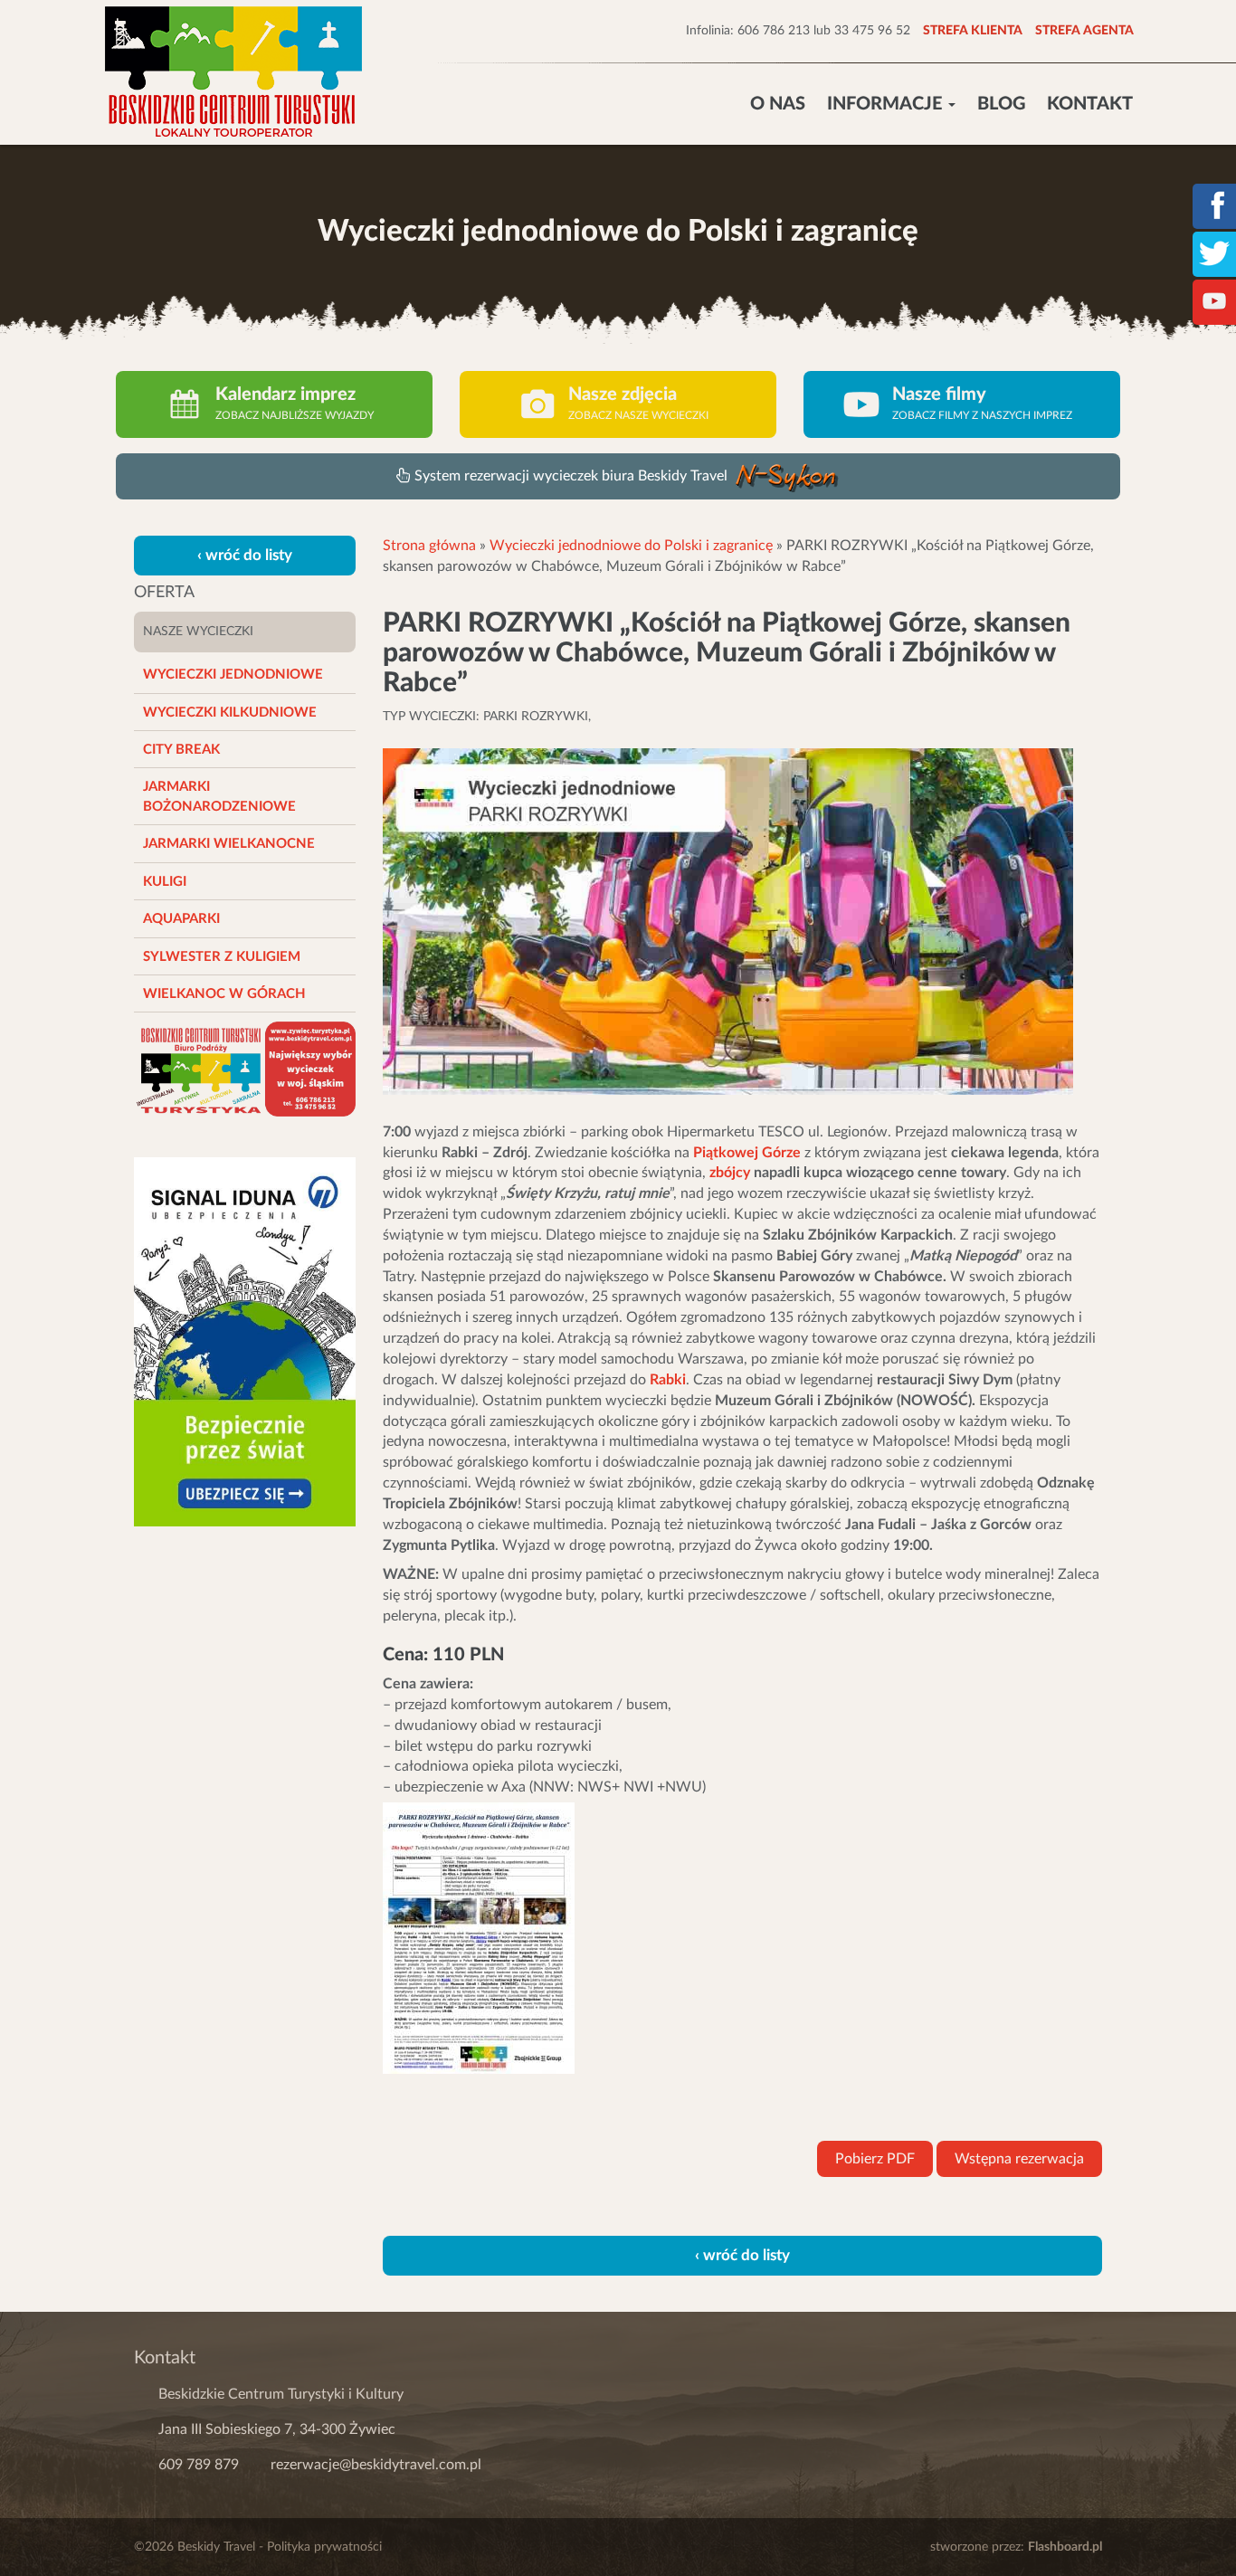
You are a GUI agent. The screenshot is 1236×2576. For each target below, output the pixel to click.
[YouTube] (1214, 300)
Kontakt (1090, 104)
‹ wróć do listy (245, 555)
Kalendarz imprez (285, 394)
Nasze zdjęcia (623, 394)
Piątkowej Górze (747, 1153)
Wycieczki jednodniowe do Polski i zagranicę (631, 546)
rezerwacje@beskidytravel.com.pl (376, 2465)
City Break (181, 750)
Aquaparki (181, 919)
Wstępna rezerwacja (1019, 2159)
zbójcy (730, 1173)
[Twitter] (1214, 252)
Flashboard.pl (1065, 2547)
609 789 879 (199, 2465)
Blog (1001, 104)
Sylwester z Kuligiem (222, 957)
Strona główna (429, 546)
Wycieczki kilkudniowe (230, 713)
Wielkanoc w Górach (224, 994)
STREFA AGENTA (1084, 31)
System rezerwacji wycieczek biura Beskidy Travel (573, 476)
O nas (778, 104)
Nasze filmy (939, 394)
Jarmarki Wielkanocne (229, 844)
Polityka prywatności (324, 2547)
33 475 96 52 (872, 31)
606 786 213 (774, 31)
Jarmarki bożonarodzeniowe (219, 796)
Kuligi (165, 882)
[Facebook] (1214, 204)
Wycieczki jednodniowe (233, 675)
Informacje (887, 104)
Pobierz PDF (875, 2159)
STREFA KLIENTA (973, 31)
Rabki (668, 1380)
